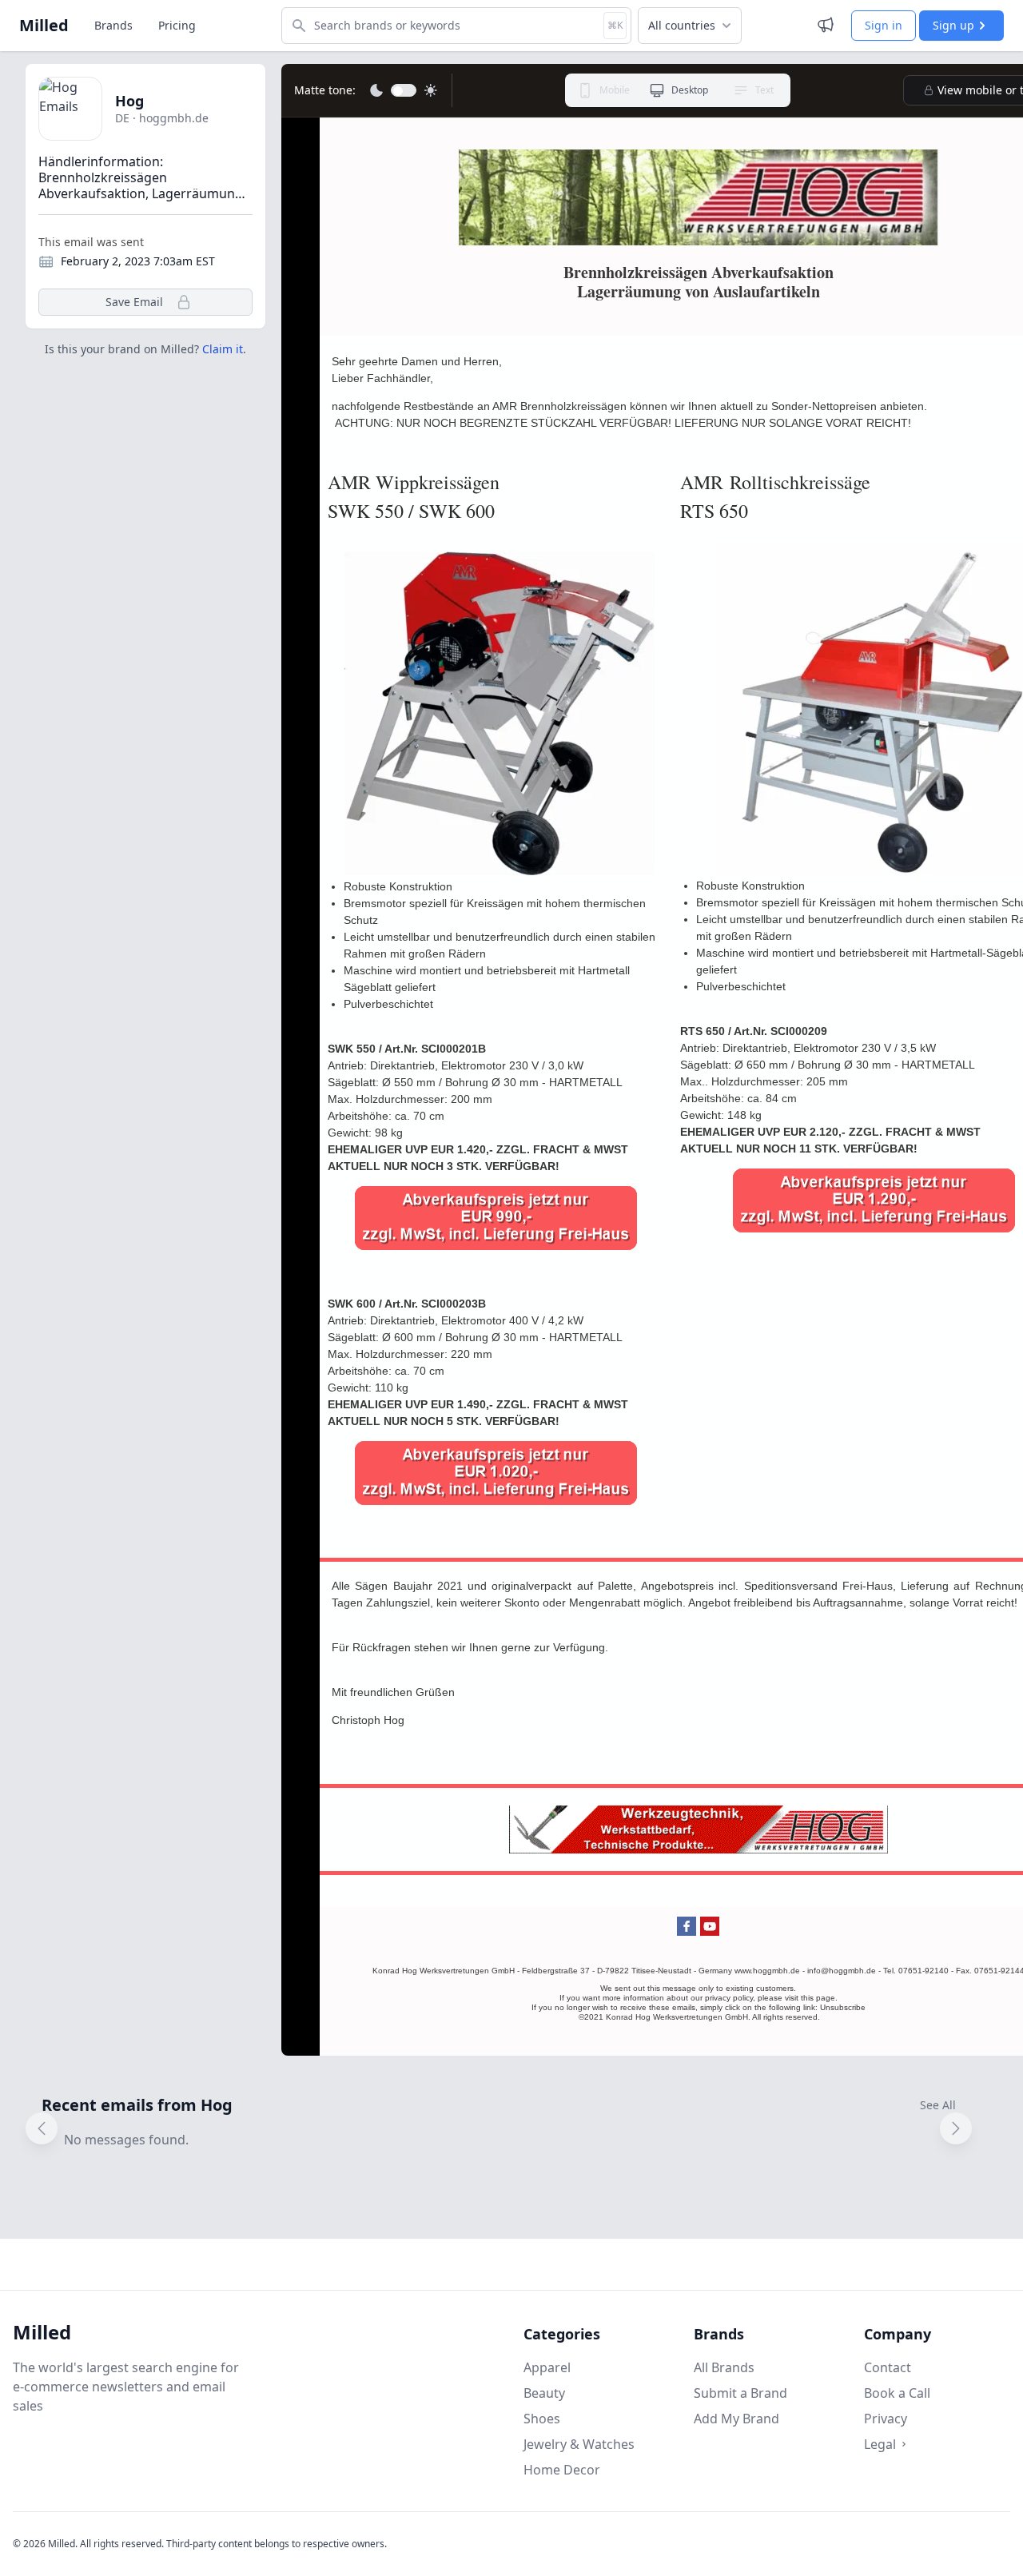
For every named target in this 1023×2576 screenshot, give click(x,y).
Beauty (544, 2393)
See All (938, 2105)
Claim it (223, 349)
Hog (129, 101)
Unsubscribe (843, 2007)
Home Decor (562, 2470)
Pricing (177, 25)
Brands (113, 25)
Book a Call (897, 2393)
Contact (888, 2367)
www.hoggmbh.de (767, 1971)
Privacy (886, 2419)
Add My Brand (736, 2419)
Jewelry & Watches (579, 2444)
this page (818, 1998)
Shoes (542, 2419)
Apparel (547, 2367)
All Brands (724, 2367)
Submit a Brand (740, 2393)
